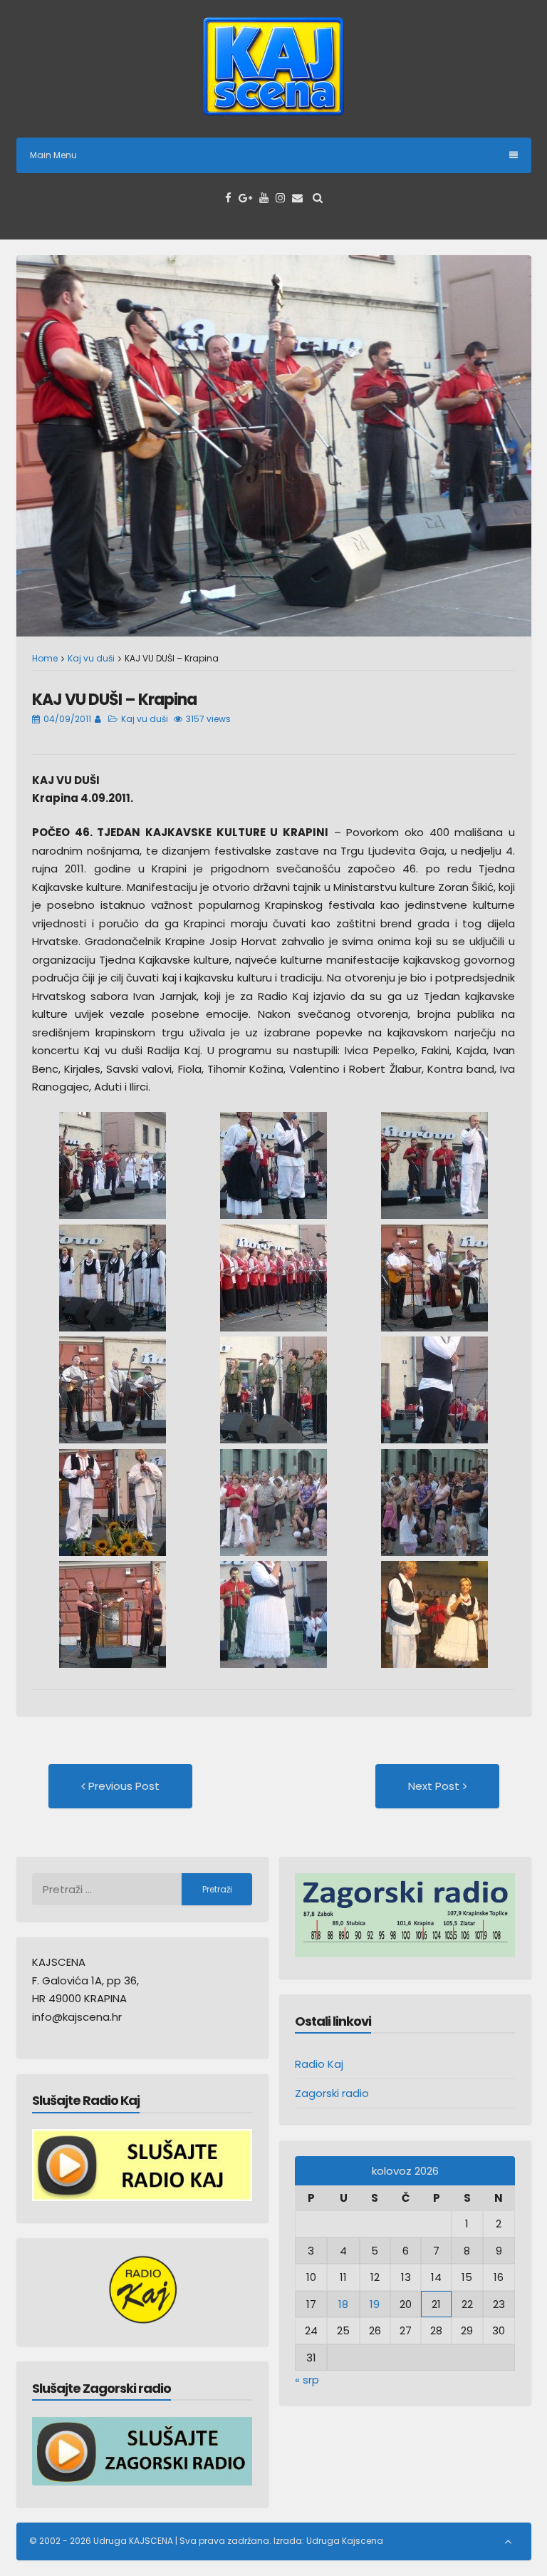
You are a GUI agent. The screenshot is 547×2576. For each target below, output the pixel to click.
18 (343, 2304)
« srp (307, 2380)
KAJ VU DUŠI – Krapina (114, 700)
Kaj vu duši (91, 658)
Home (45, 658)
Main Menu (53, 155)
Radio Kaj (319, 2064)
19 (375, 2304)
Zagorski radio (332, 2093)
